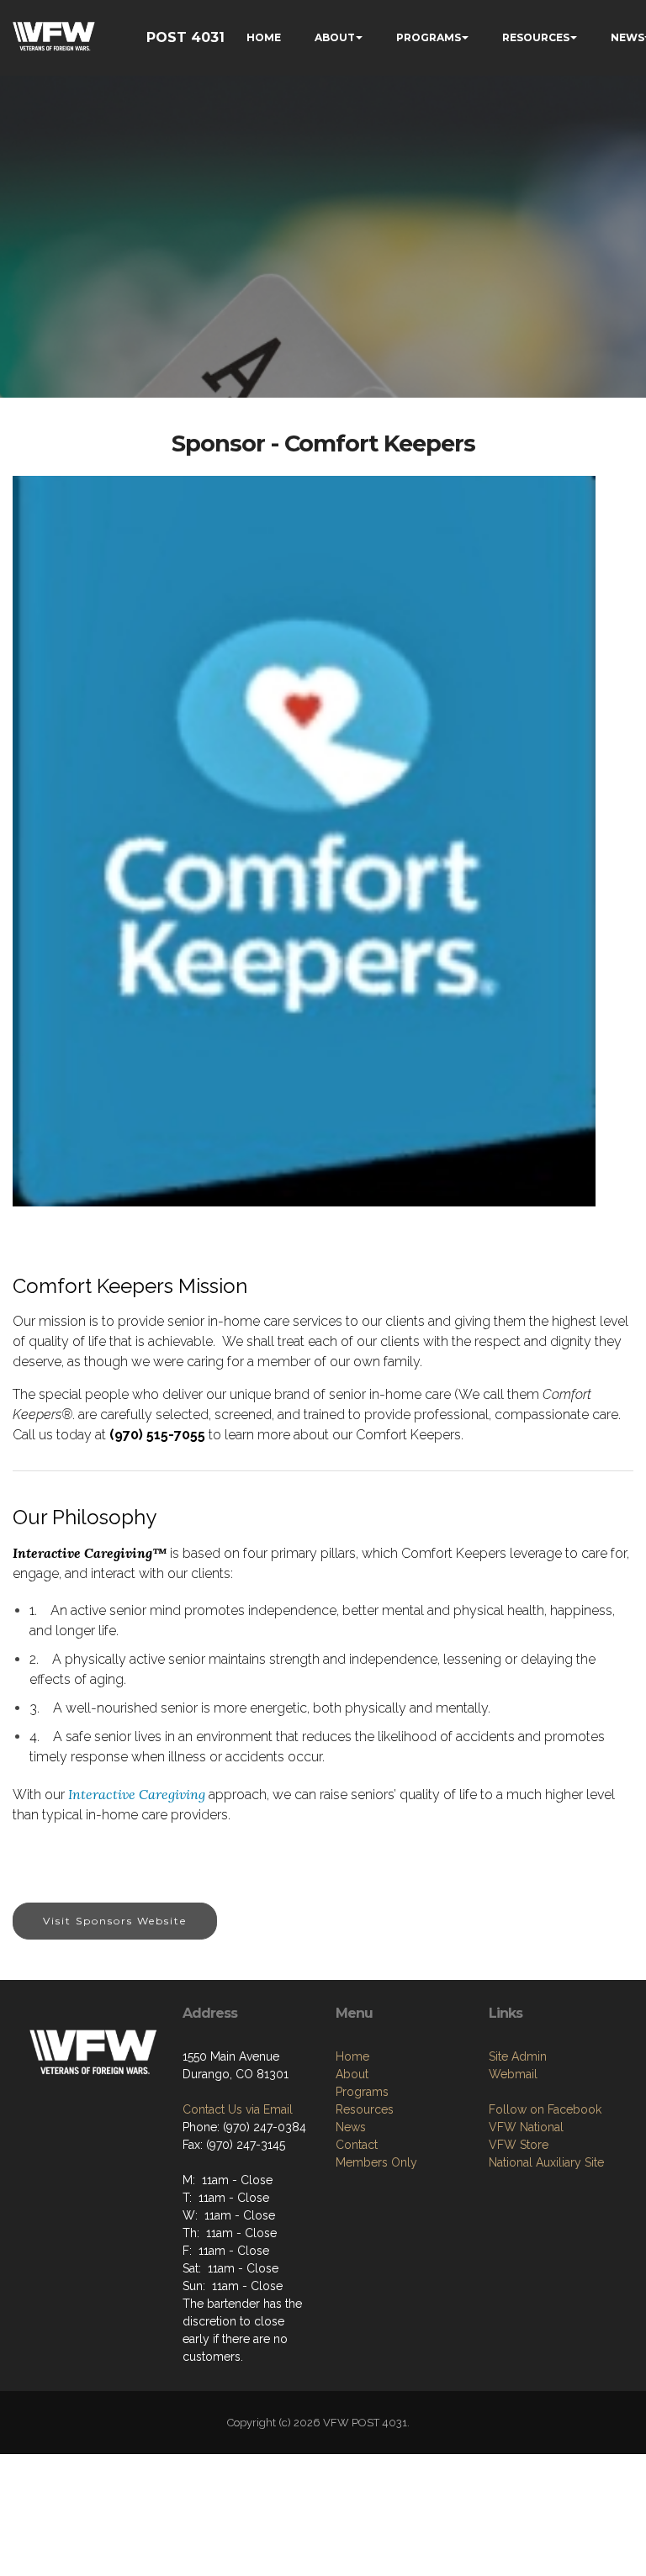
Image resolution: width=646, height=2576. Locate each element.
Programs (362, 2092)
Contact (357, 2145)
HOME (264, 37)
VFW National (526, 2127)
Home (352, 2056)
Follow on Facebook (545, 2109)
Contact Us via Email (238, 2109)
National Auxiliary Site (546, 2162)
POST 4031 (185, 37)
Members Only (376, 2162)
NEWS (627, 37)
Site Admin (518, 2056)
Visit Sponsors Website (115, 1921)
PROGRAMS (429, 37)
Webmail (513, 2074)
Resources (365, 2109)
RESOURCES (536, 37)
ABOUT (335, 37)
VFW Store (519, 2145)
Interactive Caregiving (137, 1794)
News (351, 2127)
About (352, 2074)
